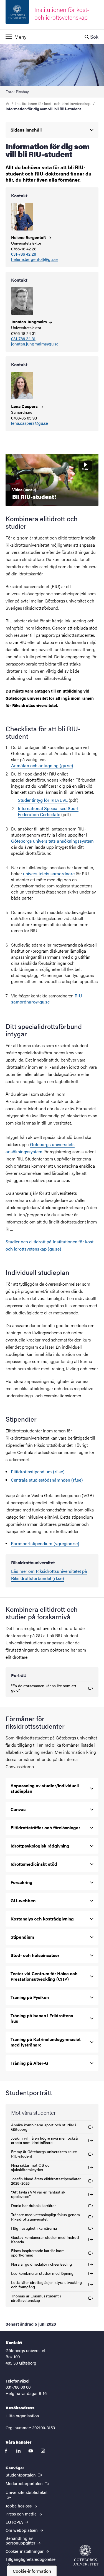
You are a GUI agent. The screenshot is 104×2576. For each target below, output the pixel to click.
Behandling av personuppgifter (21, 2540)
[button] (39, 37)
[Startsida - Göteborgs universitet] (85, 2555)
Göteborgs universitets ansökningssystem (52, 841)
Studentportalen (24, 2475)
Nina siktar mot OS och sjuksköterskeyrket (31, 2167)
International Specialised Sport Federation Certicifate (48, 811)
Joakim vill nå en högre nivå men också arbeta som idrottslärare (44, 2140)
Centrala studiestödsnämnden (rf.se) (47, 1480)
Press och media (22, 2514)
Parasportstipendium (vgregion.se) (45, 1543)
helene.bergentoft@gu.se (34, 259)
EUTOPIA (15, 2522)
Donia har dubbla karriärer (33, 2206)
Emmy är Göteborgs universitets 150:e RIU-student (44, 2154)
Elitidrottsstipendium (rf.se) (38, 1472)
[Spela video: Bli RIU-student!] (52, 480)
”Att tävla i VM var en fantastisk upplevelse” (38, 2194)
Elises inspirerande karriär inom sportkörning (38, 2253)
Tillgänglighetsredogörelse (31, 2559)
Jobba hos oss (19, 2506)
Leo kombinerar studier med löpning (42, 2274)
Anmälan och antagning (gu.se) (42, 765)
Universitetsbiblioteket (30, 2492)
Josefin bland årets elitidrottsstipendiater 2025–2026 (46, 2181)
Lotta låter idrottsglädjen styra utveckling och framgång (46, 2284)
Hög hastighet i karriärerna (34, 2229)
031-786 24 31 (23, 339)
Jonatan (30, 322)
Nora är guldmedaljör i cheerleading (41, 2265)
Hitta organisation (22, 2416)
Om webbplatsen (22, 2530)
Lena (25, 406)
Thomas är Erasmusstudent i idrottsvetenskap (36, 2298)
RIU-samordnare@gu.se (47, 999)
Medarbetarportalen (28, 2483)
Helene (29, 237)
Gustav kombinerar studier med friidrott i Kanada (46, 2239)
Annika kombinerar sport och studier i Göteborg (44, 2127)
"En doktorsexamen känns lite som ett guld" (44, 1688)
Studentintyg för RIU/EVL (43, 800)
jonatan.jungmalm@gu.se (35, 344)
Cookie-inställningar (25, 2551)
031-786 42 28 (24, 254)
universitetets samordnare (49, 873)
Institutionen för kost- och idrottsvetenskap (53, 103)
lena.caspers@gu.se (30, 423)
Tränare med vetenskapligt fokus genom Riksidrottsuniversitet (45, 2217)
